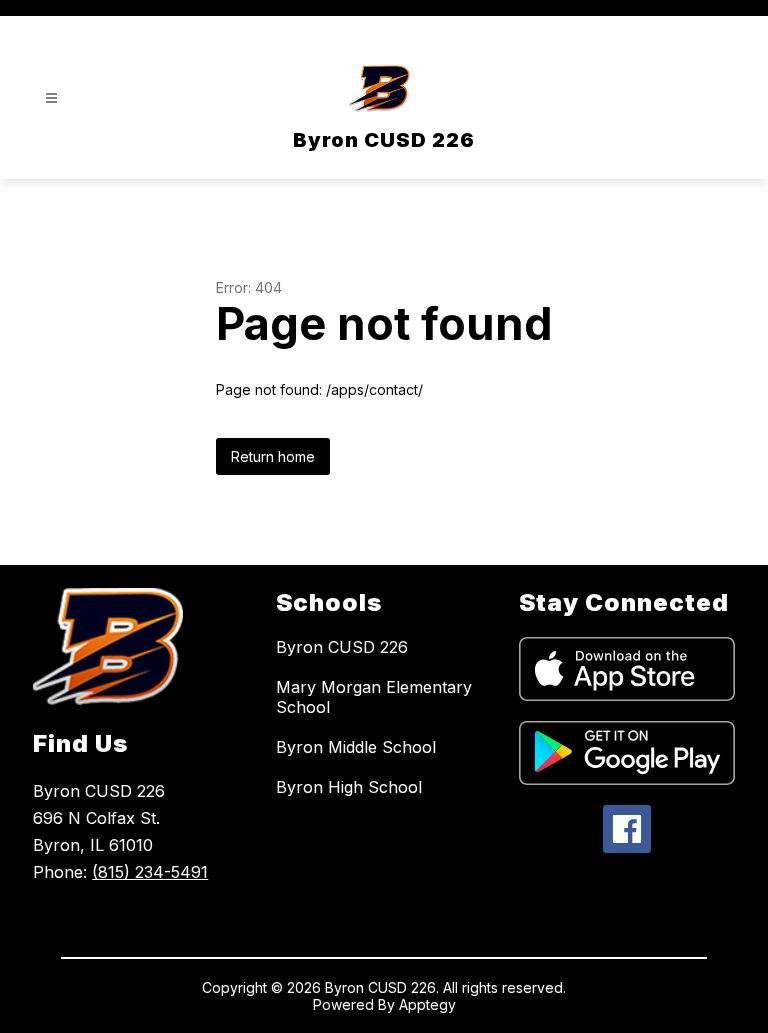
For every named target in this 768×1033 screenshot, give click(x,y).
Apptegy (427, 1004)
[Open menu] (51, 98)
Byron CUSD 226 (342, 647)
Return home (273, 456)
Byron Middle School (356, 747)
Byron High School (349, 787)
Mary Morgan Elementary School (374, 697)
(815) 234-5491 (150, 872)
